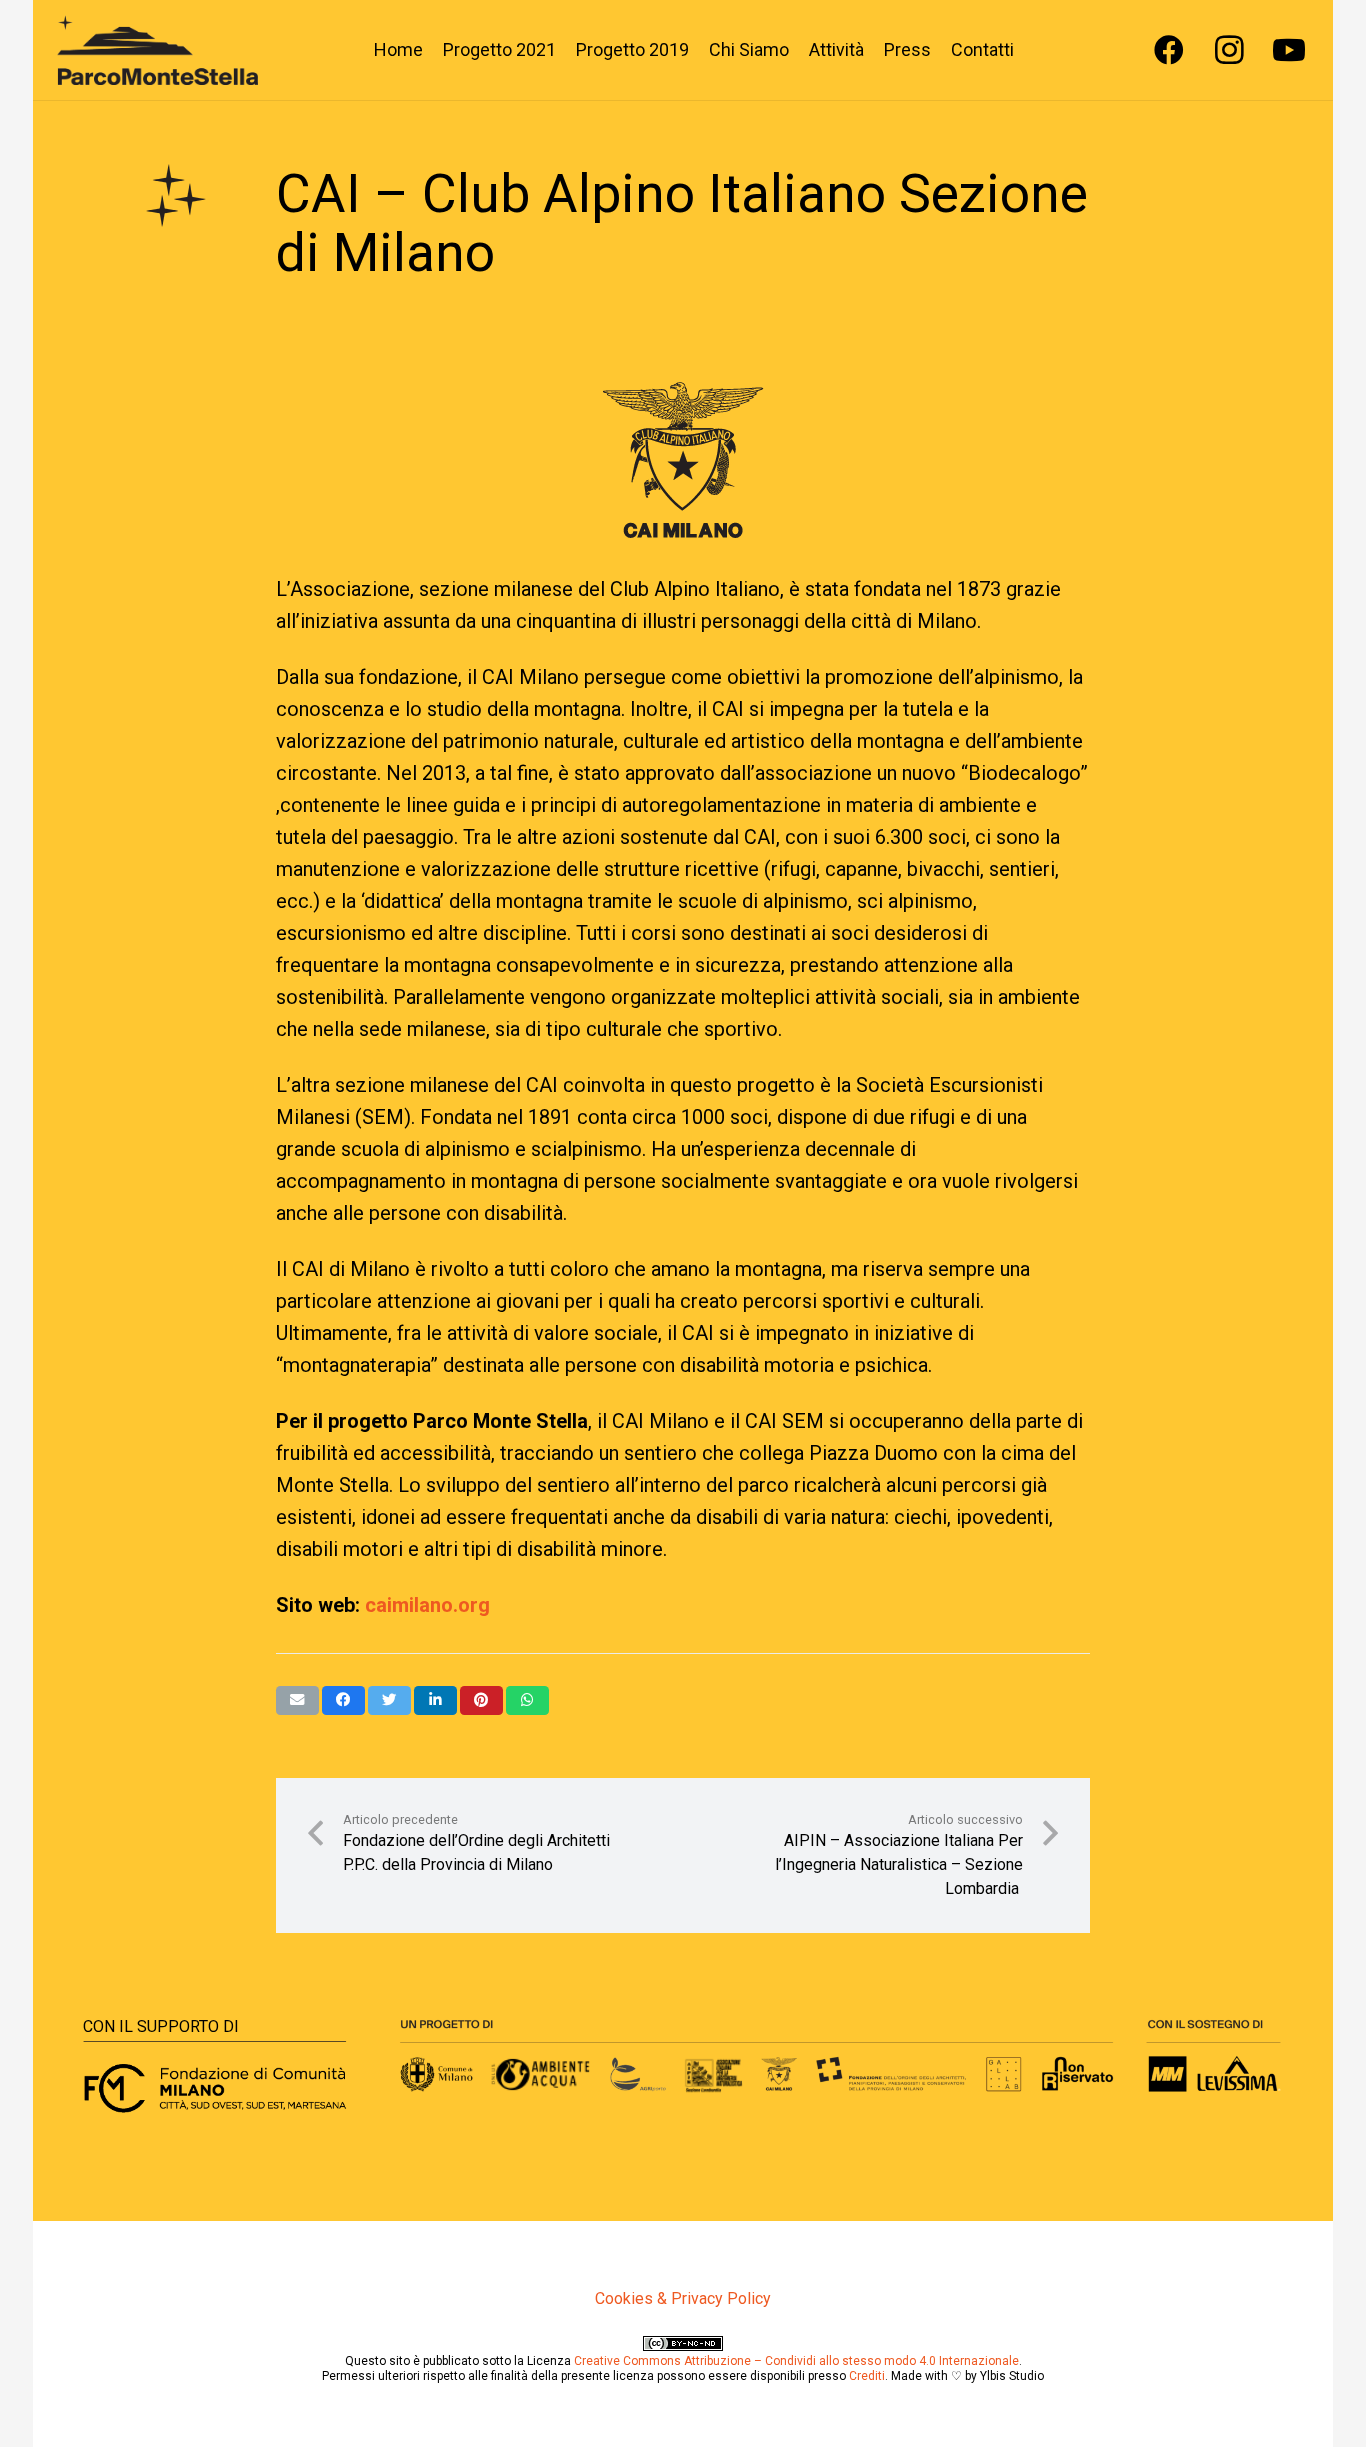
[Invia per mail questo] (297, 1700)
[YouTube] (1289, 50)
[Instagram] (1229, 50)
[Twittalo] (389, 1700)
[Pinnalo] (481, 1700)
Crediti (867, 2376)
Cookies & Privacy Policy (683, 2298)
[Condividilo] (343, 1700)
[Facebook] (1169, 50)
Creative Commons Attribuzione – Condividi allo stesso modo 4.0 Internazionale (796, 2361)
